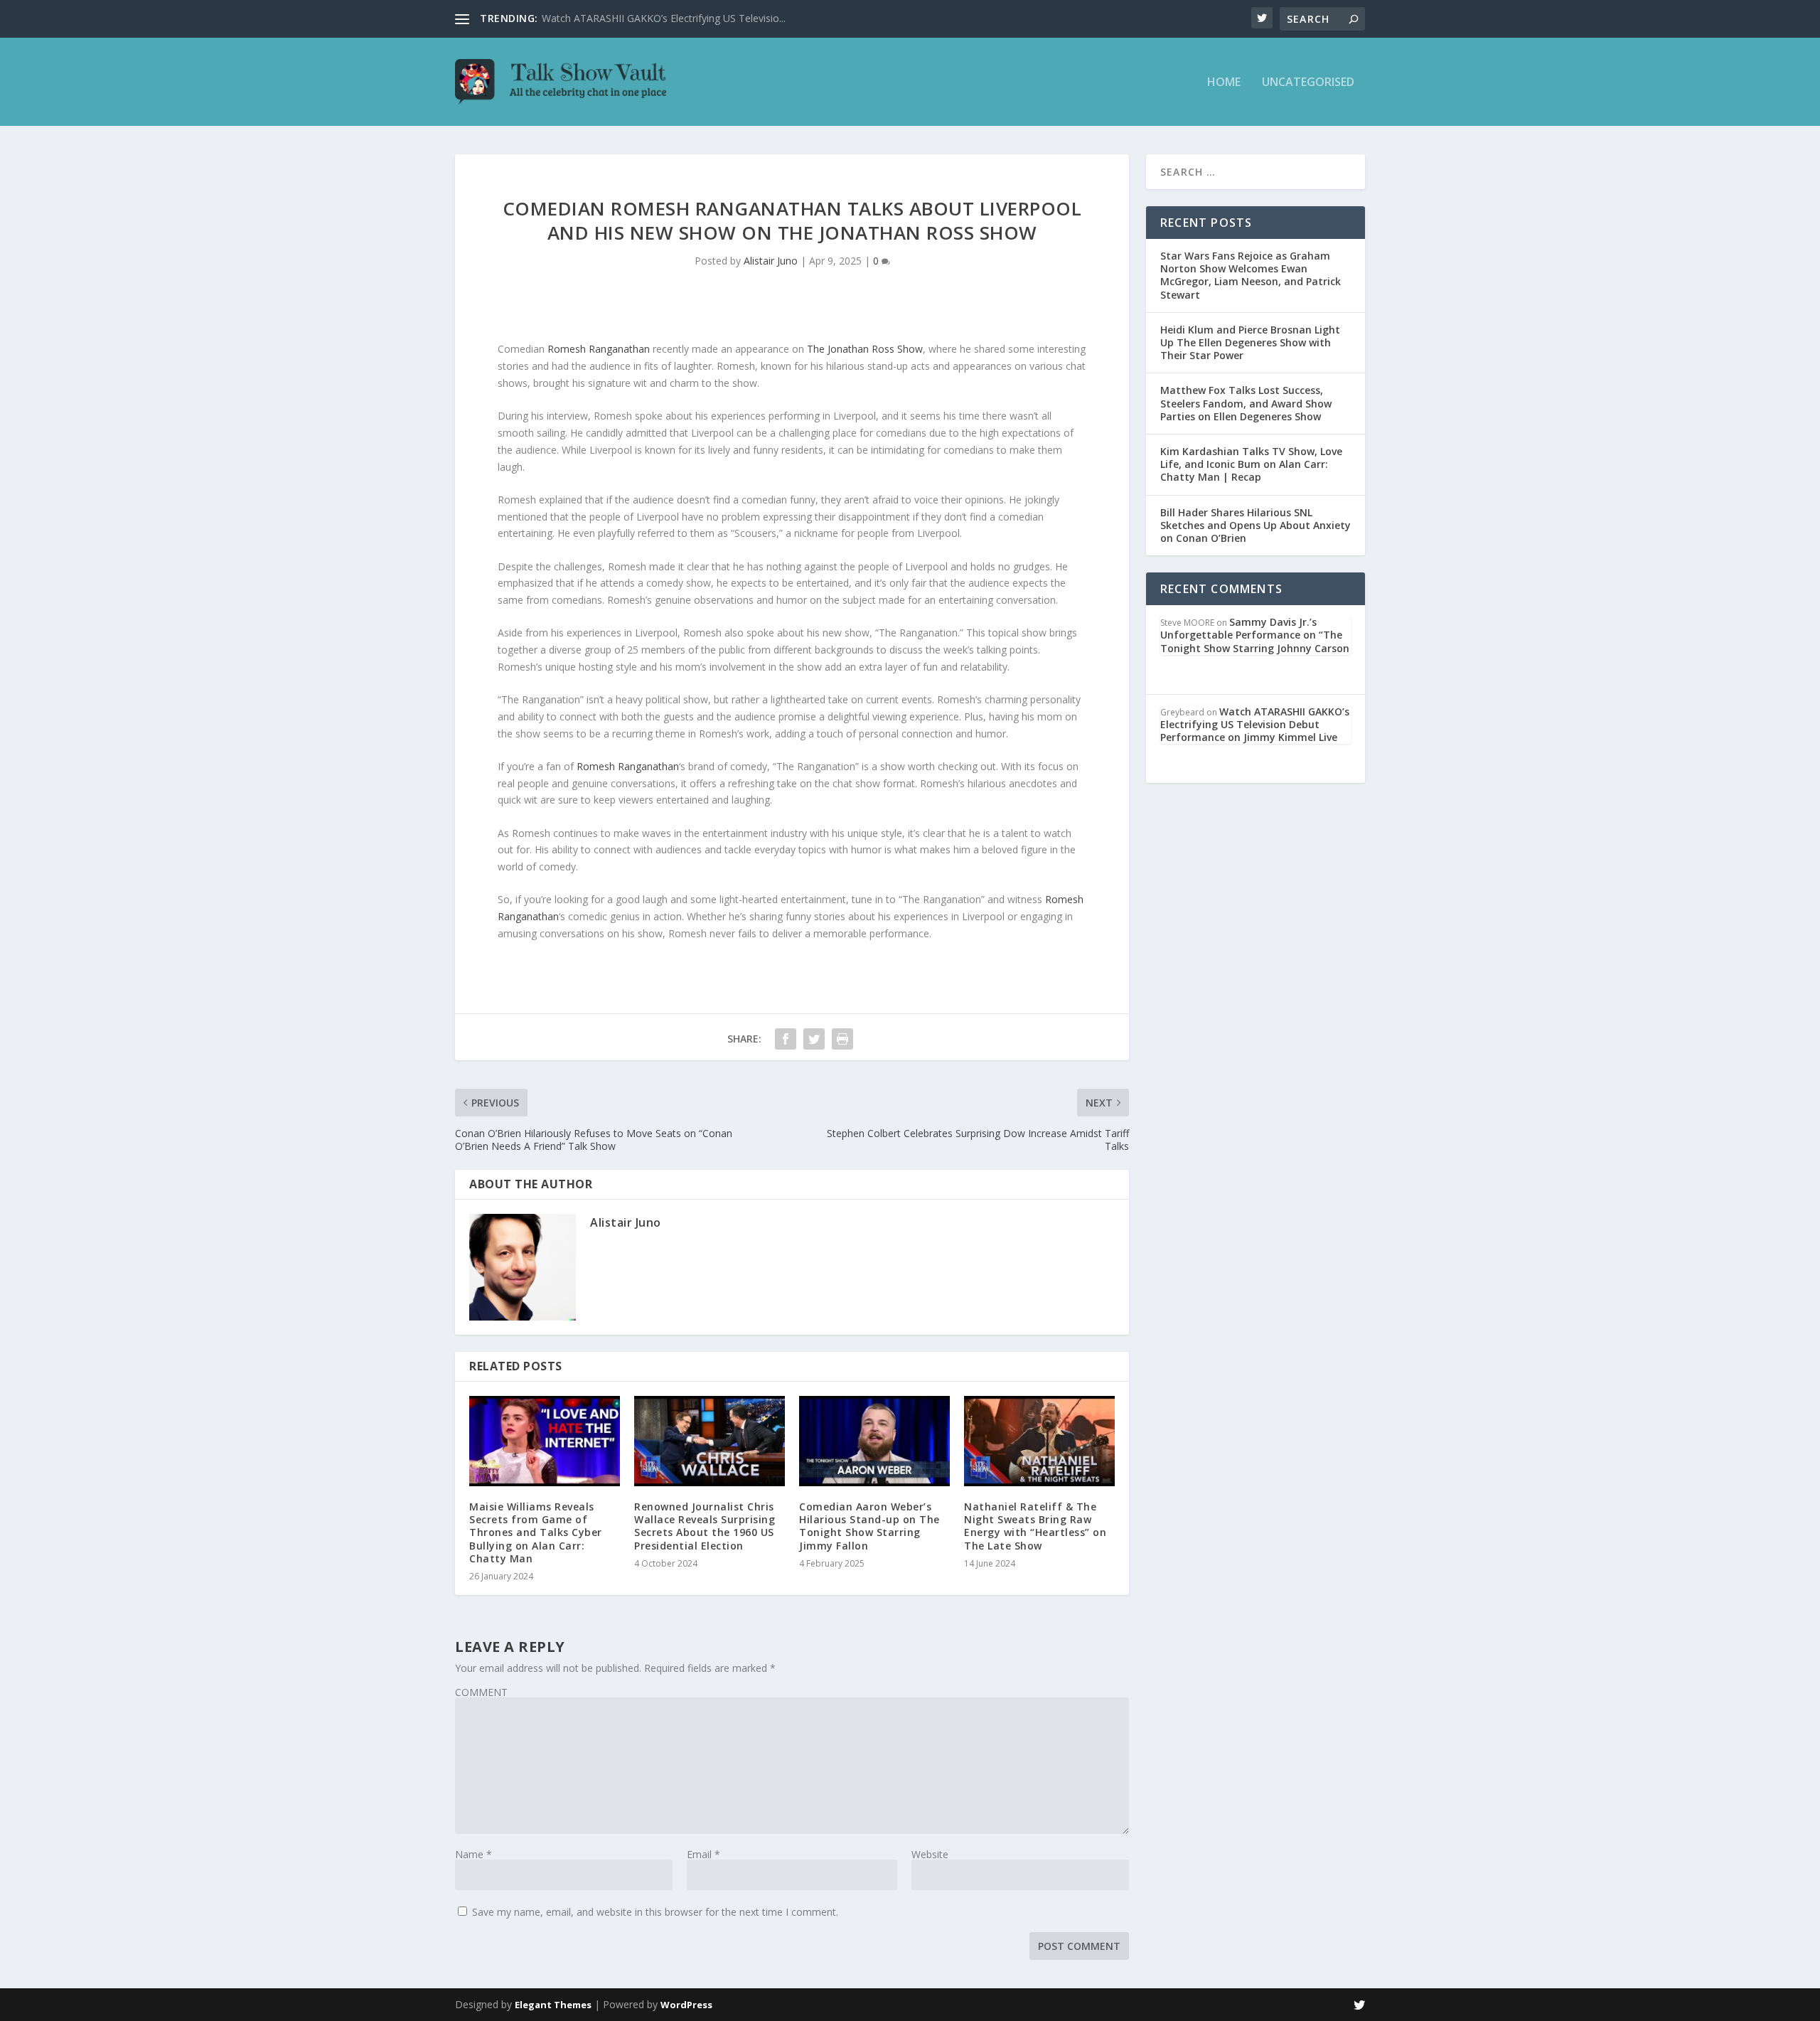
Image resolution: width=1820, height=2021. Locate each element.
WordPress (686, 2005)
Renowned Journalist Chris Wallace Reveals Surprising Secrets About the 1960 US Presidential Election (705, 1526)
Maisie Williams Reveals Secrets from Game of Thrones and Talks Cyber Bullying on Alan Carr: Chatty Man (536, 1532)
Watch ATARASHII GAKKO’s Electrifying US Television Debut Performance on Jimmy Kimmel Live (1255, 724)
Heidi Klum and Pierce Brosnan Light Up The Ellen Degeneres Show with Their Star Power (1250, 342)
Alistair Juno (771, 261)
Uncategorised (1308, 83)
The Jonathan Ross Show (865, 349)
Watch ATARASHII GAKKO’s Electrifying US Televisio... (664, 18)
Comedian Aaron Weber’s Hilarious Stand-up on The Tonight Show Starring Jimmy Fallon (869, 1526)
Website (930, 1854)
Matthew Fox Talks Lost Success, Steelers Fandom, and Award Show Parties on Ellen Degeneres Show (1246, 403)
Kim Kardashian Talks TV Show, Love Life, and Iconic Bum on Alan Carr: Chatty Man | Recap (1251, 464)
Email (703, 1854)
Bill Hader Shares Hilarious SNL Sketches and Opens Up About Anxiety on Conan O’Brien (1256, 525)
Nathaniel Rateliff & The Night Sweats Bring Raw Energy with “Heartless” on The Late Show (1035, 1526)
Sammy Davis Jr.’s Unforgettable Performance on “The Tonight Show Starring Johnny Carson (1255, 635)
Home (1224, 83)
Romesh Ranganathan (599, 349)
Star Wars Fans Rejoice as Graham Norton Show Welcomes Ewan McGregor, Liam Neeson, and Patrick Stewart (1251, 275)
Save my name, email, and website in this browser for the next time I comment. (655, 1912)
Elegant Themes (553, 2005)
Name (473, 1854)
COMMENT (481, 1692)
